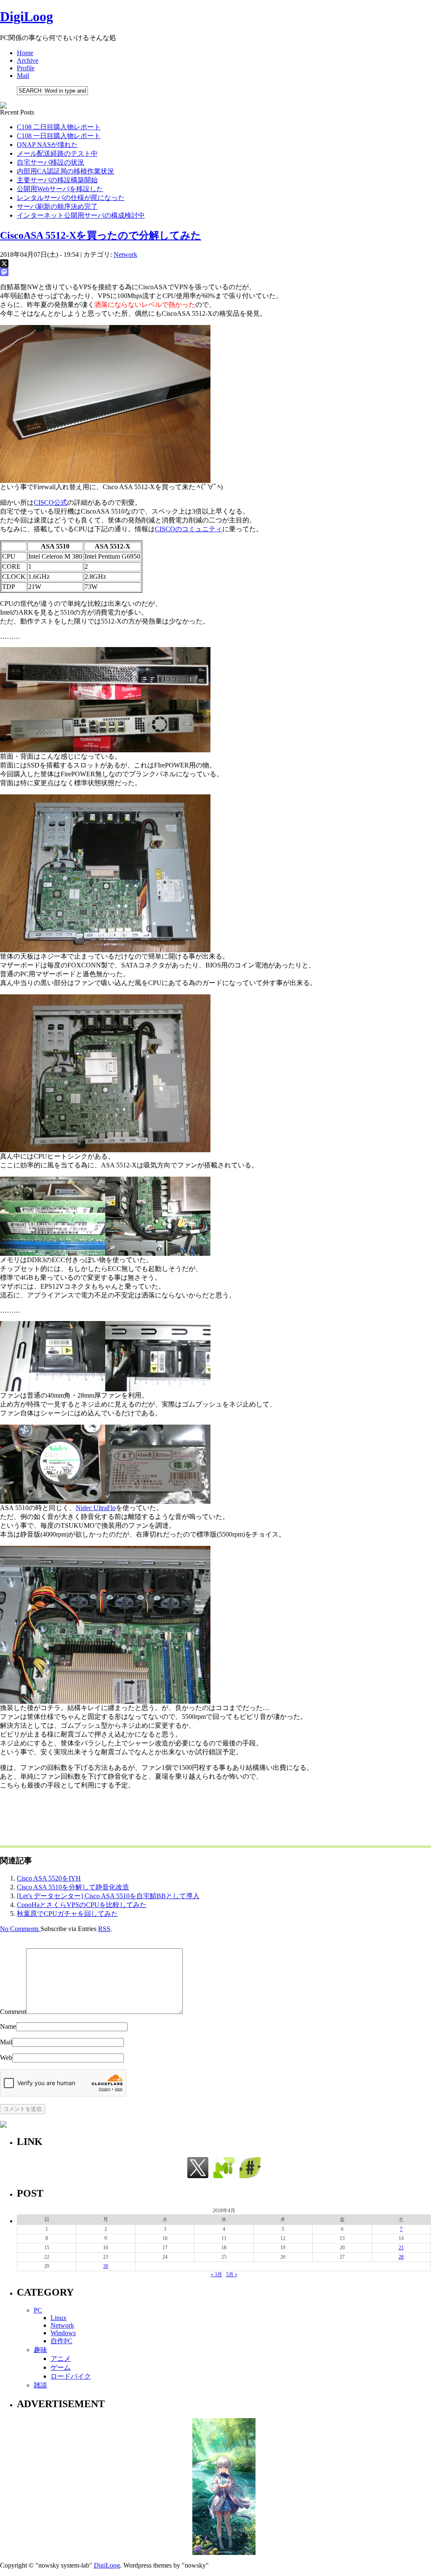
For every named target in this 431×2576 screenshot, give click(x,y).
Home (25, 53)
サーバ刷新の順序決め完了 (57, 206)
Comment (13, 2012)
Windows (63, 2333)
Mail (23, 76)
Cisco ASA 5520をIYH (49, 1878)
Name (8, 2026)
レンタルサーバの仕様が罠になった (71, 198)
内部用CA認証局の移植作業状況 (65, 171)
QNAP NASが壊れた (47, 145)
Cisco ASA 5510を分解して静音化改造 (73, 1887)
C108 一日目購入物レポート (59, 136)
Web (6, 2058)
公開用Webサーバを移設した (60, 189)
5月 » (232, 2275)
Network (125, 254)
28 (401, 2257)
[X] (215, 264)
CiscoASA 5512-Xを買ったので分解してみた (101, 235)
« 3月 (217, 2275)
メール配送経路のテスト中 (57, 153)
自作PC (61, 2341)
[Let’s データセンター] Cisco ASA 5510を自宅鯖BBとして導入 (108, 1896)
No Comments (20, 1929)
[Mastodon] (215, 272)
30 (106, 2266)
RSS (104, 1929)
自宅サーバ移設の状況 (51, 162)
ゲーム (61, 2367)
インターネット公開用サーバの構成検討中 (81, 215)
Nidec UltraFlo (96, 1508)
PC (38, 2310)
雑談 (40, 2385)
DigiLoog (27, 16)
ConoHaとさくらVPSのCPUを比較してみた (82, 1905)
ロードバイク (71, 2376)
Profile (26, 68)
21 (401, 2248)
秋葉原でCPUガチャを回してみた (67, 1914)
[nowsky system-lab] (250, 2176)
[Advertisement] (153, 1816)
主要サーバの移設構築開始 (57, 180)
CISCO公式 (51, 502)
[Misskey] (224, 2176)
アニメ (61, 2359)
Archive (28, 60)
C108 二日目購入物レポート (59, 127)
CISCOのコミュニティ (189, 529)
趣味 (40, 2350)
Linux (59, 2318)
